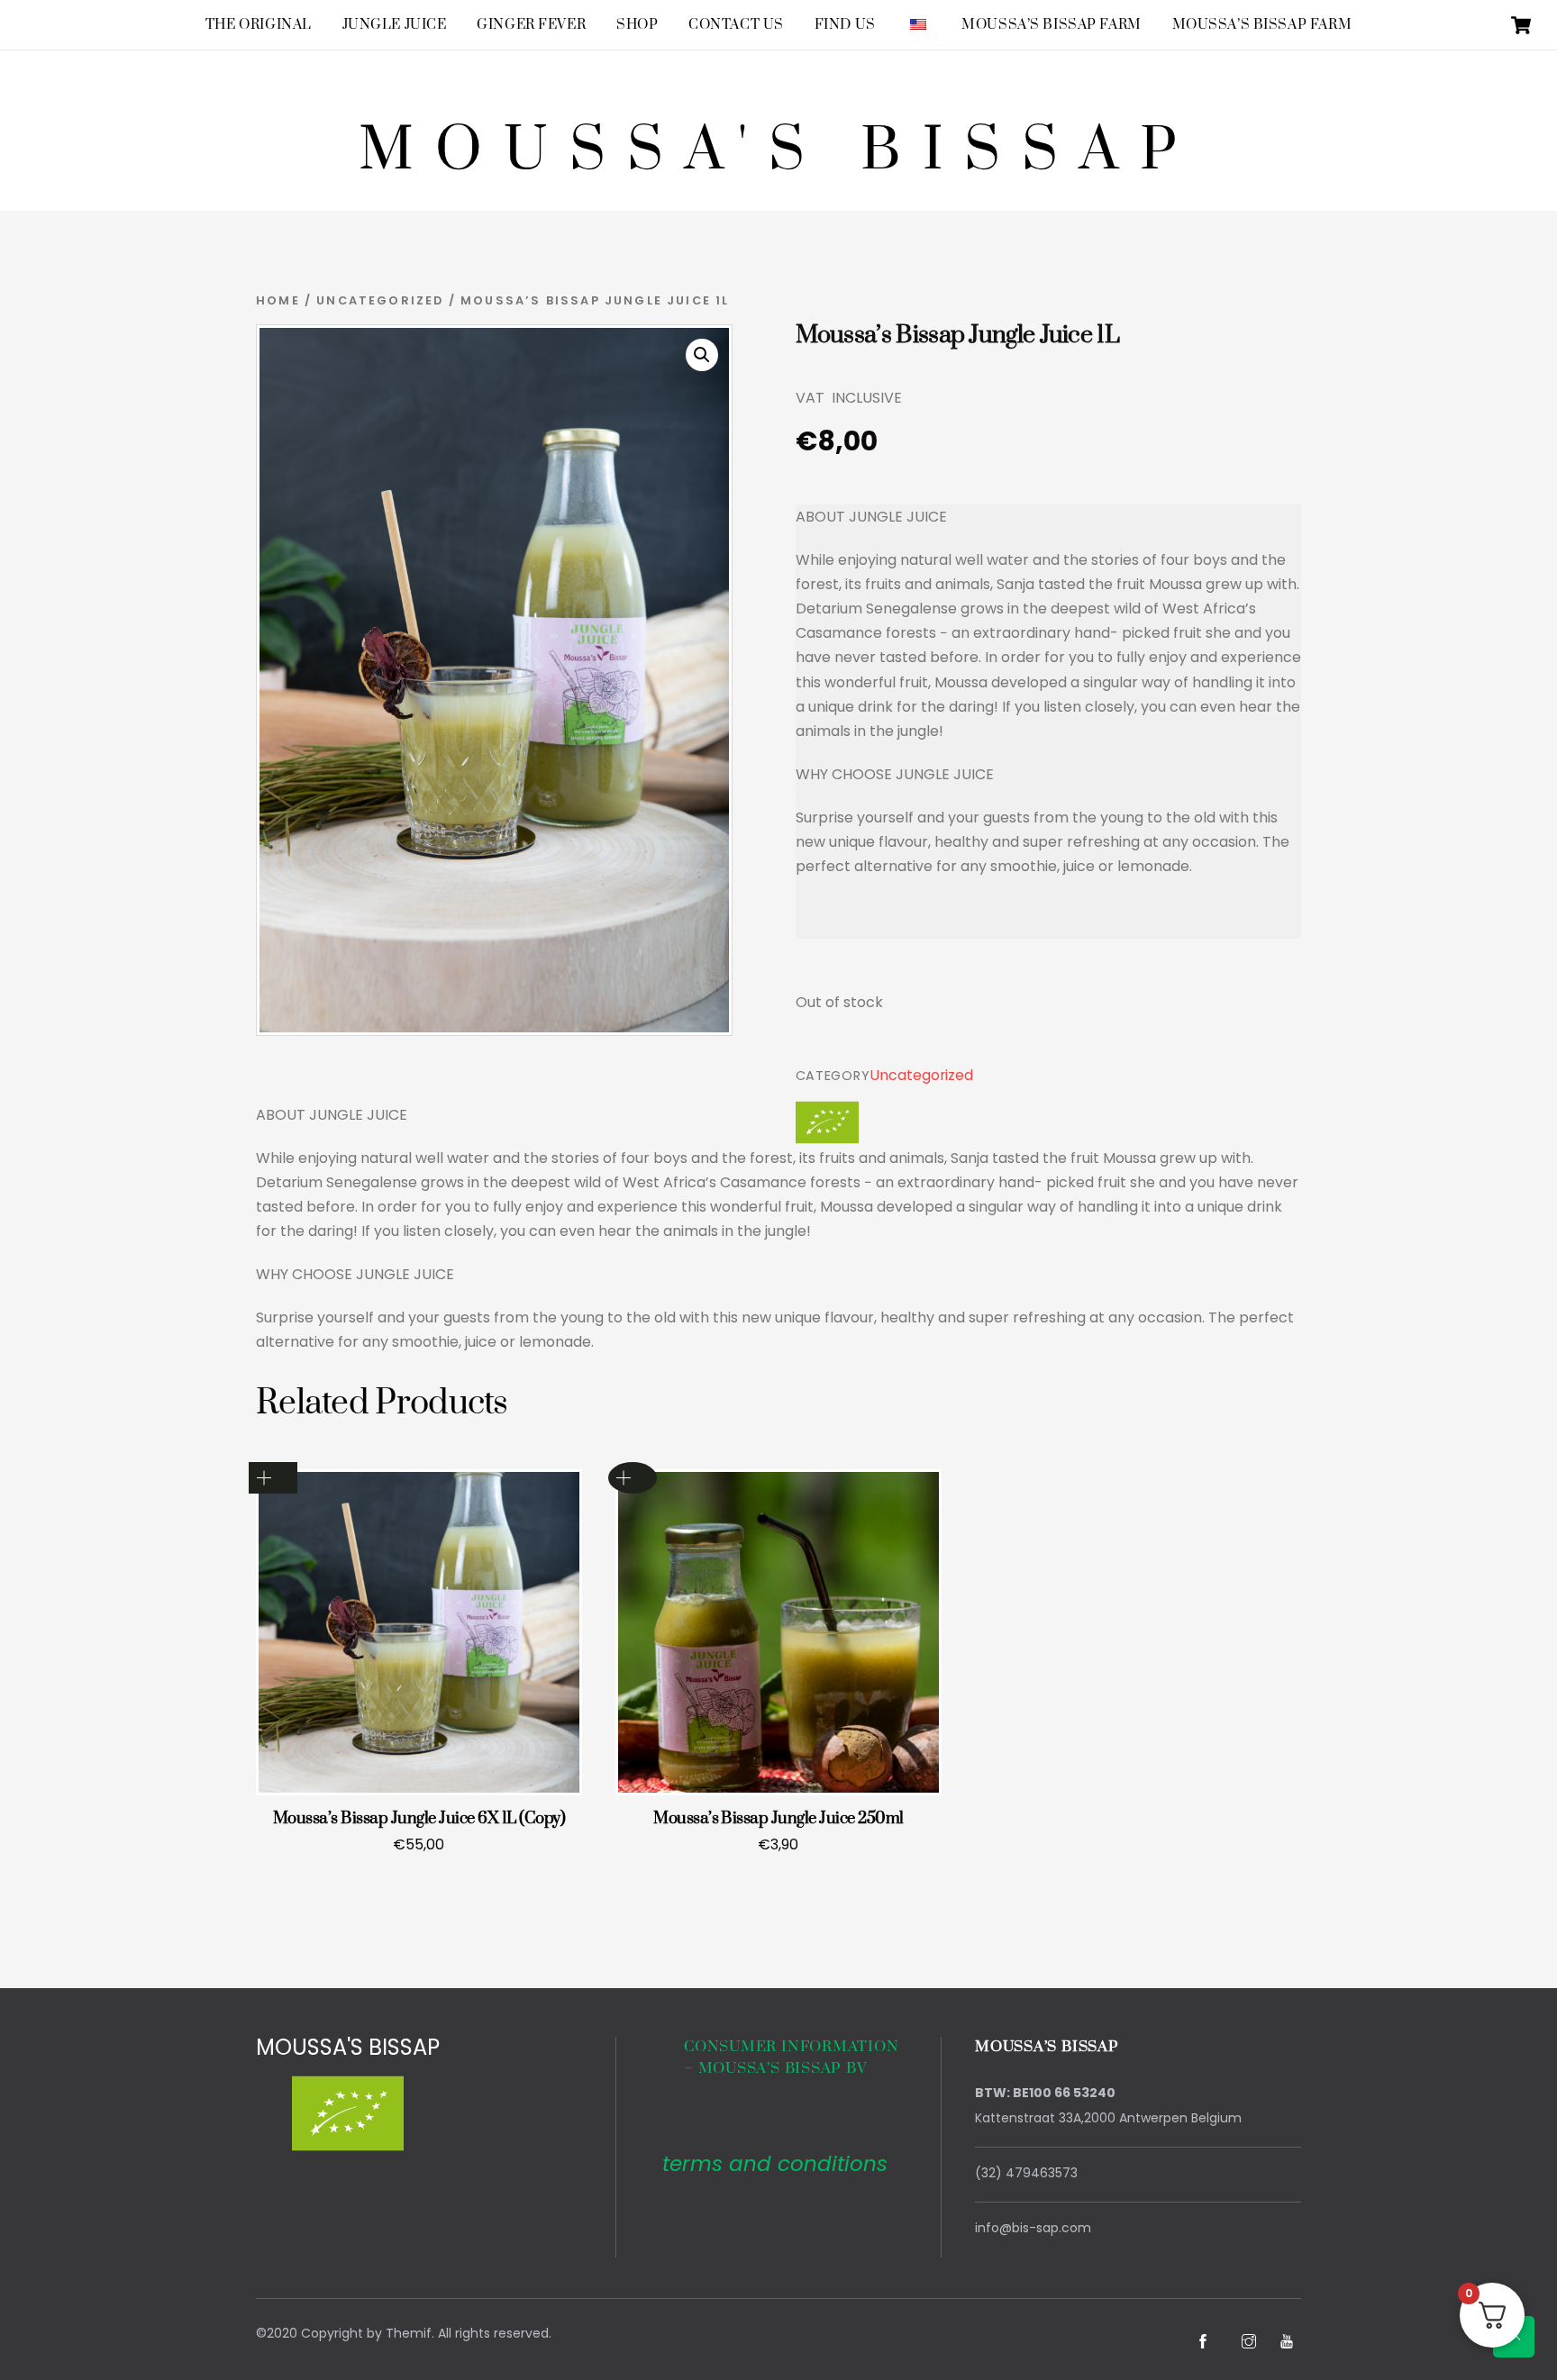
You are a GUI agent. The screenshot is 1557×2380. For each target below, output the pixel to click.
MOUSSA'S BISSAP (348, 2047)
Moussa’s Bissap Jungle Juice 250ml (778, 1818)
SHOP (637, 25)
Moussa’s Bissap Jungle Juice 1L (957, 335)
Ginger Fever (531, 25)
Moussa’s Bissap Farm (1052, 25)
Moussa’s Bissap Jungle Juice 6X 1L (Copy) (419, 1818)
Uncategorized (380, 300)
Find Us (845, 25)
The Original (259, 25)
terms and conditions (775, 2164)
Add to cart (273, 1478)
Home (278, 300)
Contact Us (736, 25)
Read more (633, 1478)
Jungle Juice (395, 25)
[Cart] (1521, 25)
